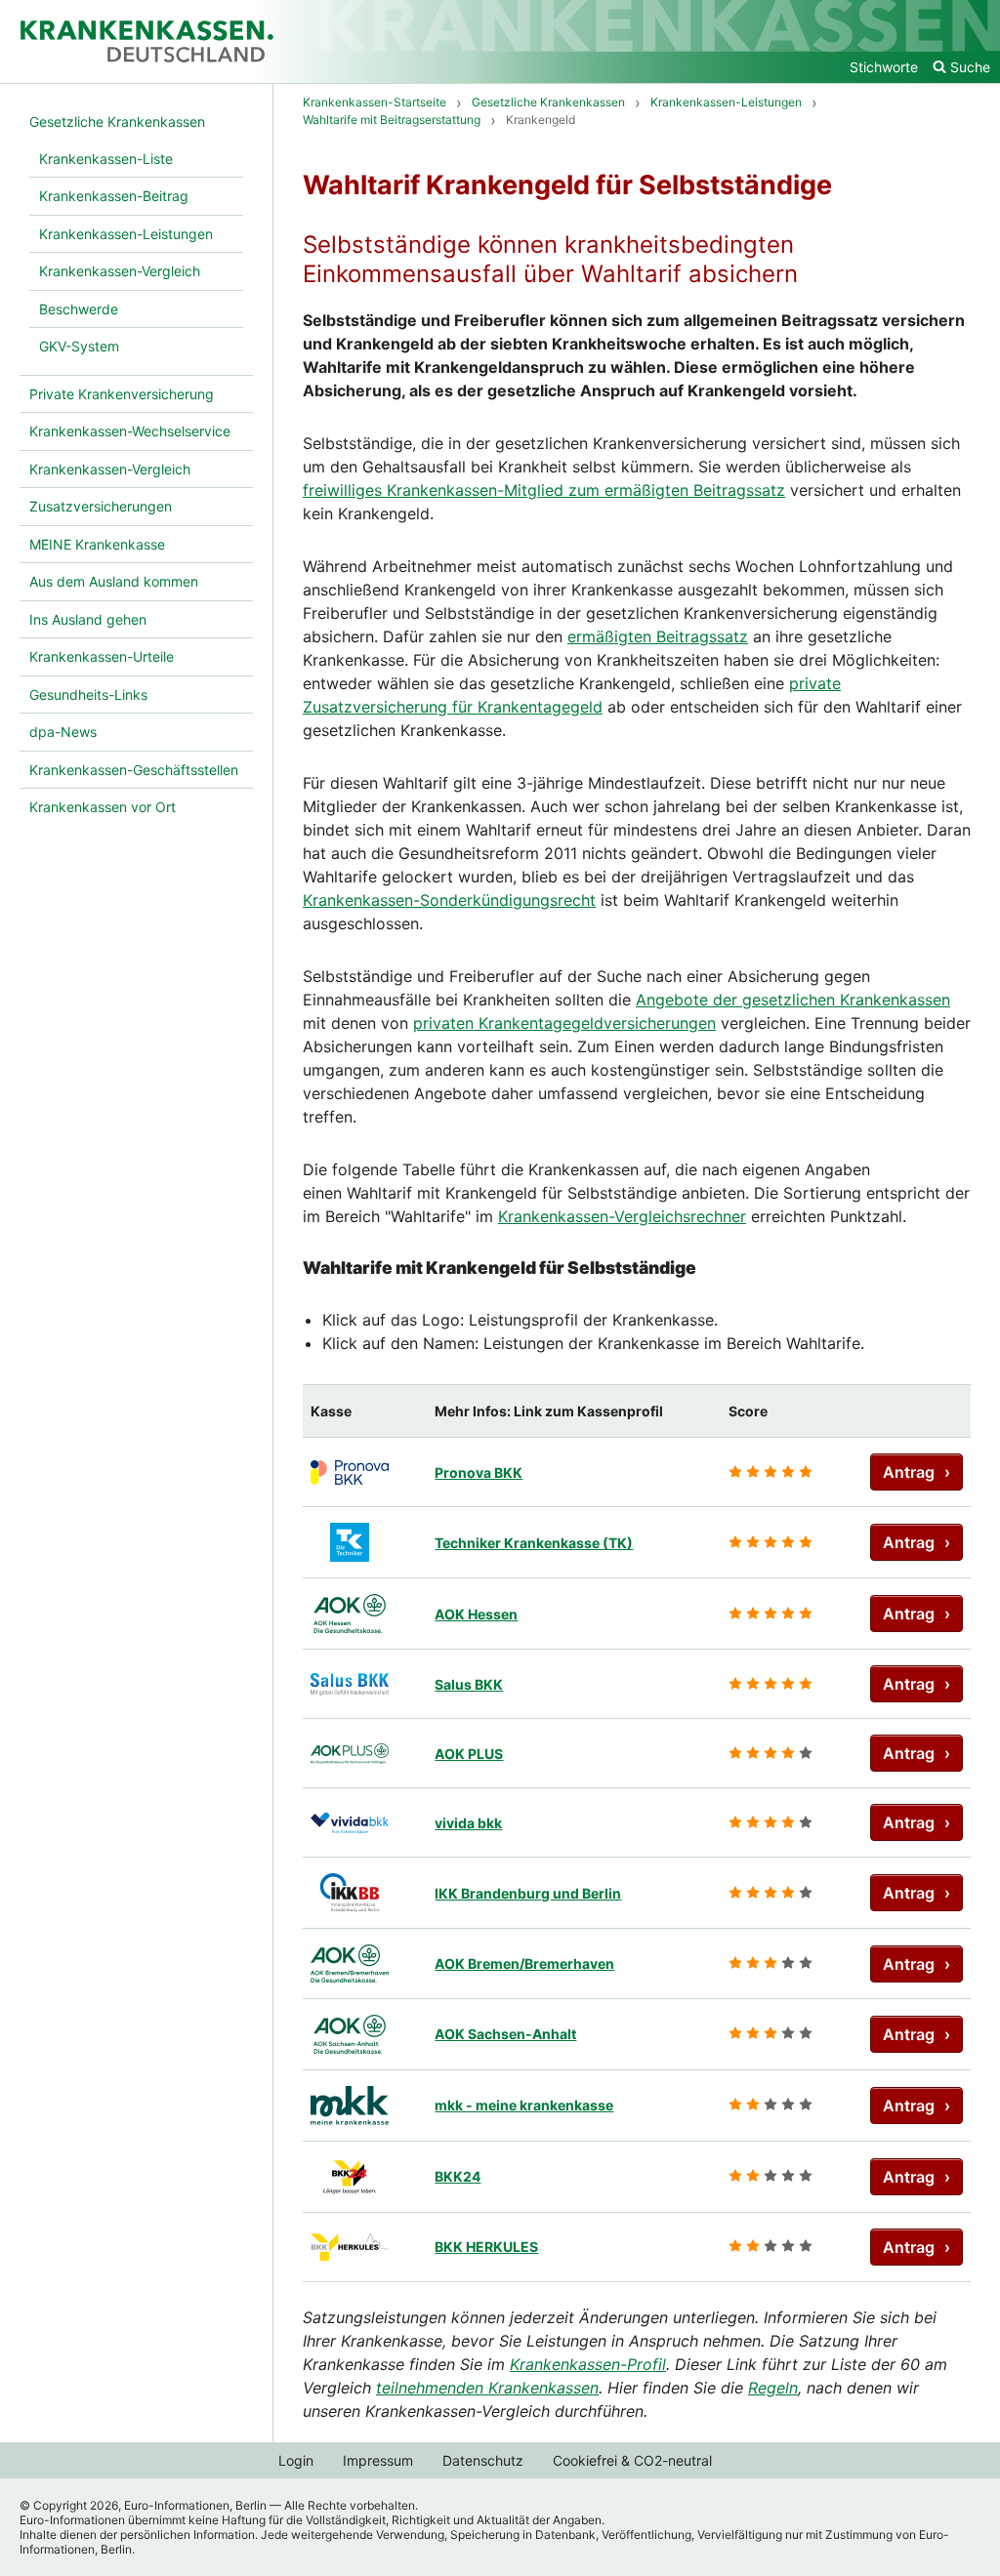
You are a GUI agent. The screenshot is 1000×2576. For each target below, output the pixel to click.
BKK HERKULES (486, 2247)
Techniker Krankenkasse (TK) (534, 1543)
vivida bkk (468, 1823)
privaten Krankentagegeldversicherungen (564, 1023)
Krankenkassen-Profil (588, 2364)
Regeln (773, 2388)
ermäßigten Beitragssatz (658, 636)
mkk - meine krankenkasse (524, 2105)
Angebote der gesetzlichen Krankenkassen (793, 1000)
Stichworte (884, 67)
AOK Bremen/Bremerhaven (524, 1963)
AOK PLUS (469, 1754)
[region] (637, 1833)
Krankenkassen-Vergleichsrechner (622, 1216)
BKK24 (458, 2176)
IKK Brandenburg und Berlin (528, 1893)
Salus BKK (469, 1684)
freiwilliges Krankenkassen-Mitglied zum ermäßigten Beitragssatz (544, 490)
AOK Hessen (476, 1614)
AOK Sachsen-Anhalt (505, 2034)
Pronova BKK (479, 1472)
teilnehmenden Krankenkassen (487, 2388)
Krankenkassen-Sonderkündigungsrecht (449, 900)
